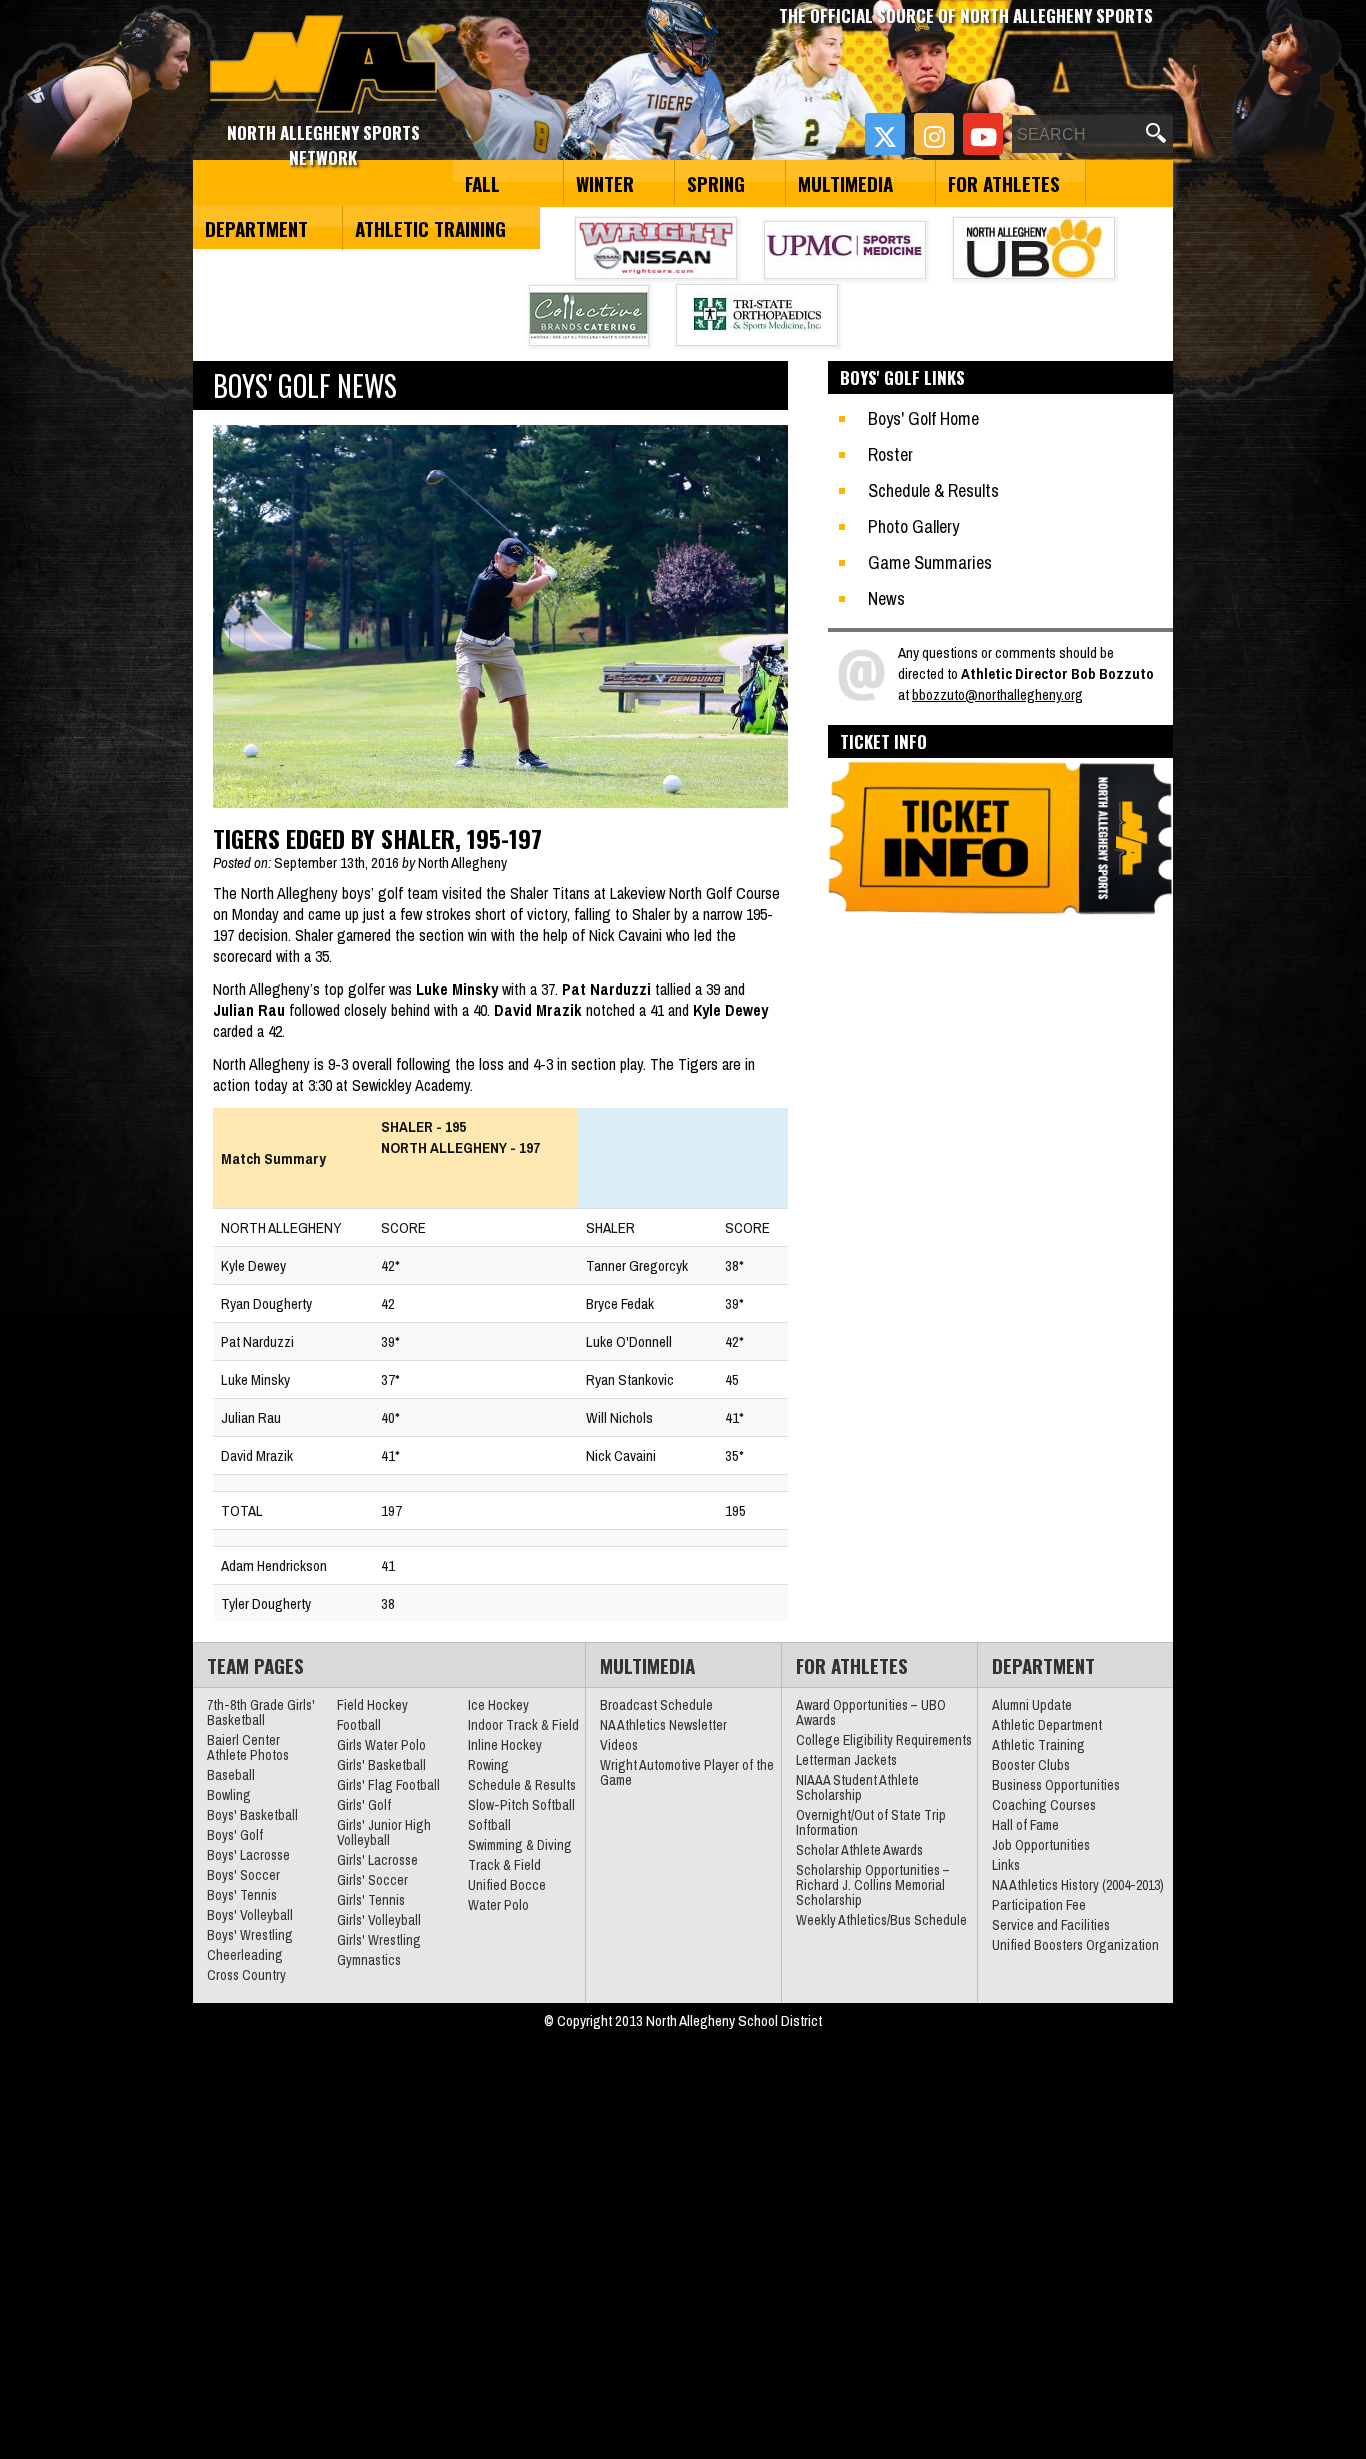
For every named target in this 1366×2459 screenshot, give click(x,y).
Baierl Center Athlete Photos (248, 1747)
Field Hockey (372, 1705)
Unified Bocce (507, 1885)
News (886, 598)
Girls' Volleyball (379, 1920)
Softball (489, 1825)
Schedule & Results (933, 490)
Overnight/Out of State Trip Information (871, 1822)
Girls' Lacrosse (377, 1860)
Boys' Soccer (243, 1875)
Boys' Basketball (252, 1815)
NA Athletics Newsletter (663, 1725)
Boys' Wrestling (250, 1935)
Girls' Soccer (372, 1880)
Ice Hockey (498, 1705)
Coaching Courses (1044, 1805)
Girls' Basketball (381, 1765)
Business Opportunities (1056, 1785)
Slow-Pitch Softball (521, 1805)
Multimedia (845, 183)
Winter (605, 183)
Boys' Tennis (242, 1895)
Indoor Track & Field (523, 1725)
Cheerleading (245, 1955)
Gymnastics (369, 1960)
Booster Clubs (1031, 1765)
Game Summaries (930, 562)
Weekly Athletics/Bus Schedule (881, 1920)
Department (256, 228)
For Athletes (1004, 183)
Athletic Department (1047, 1725)
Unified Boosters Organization (1075, 1945)
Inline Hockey (505, 1745)
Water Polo (498, 1905)
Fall (482, 183)
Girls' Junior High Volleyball (384, 1832)
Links (1006, 1865)
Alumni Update (1032, 1705)
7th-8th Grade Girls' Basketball (261, 1712)
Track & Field (504, 1865)
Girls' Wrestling (379, 1940)
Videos (619, 1745)
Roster (890, 454)
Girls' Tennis (371, 1900)
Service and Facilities (1051, 1925)
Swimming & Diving (520, 1845)
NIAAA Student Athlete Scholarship (857, 1787)
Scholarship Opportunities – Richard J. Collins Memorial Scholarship (873, 1885)
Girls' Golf (364, 1805)
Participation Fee (1039, 1905)
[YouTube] (983, 134)
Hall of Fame (1025, 1825)
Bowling (229, 1795)
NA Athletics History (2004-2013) (1078, 1885)
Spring (716, 183)
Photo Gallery (913, 526)
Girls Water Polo (381, 1745)
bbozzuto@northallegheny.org (997, 694)
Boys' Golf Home (923, 418)
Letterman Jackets (846, 1760)
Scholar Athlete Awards (859, 1850)
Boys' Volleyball (250, 1915)
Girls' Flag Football (388, 1785)
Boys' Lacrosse (248, 1855)
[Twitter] (885, 134)
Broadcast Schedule (656, 1705)
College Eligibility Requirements (884, 1740)
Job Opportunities (1041, 1845)
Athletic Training (430, 228)
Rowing (488, 1765)
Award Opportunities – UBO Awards (871, 1712)
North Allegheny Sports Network (323, 65)
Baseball (231, 1775)
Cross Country (246, 1975)
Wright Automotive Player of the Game (687, 1772)
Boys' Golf (235, 1835)
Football (359, 1725)
